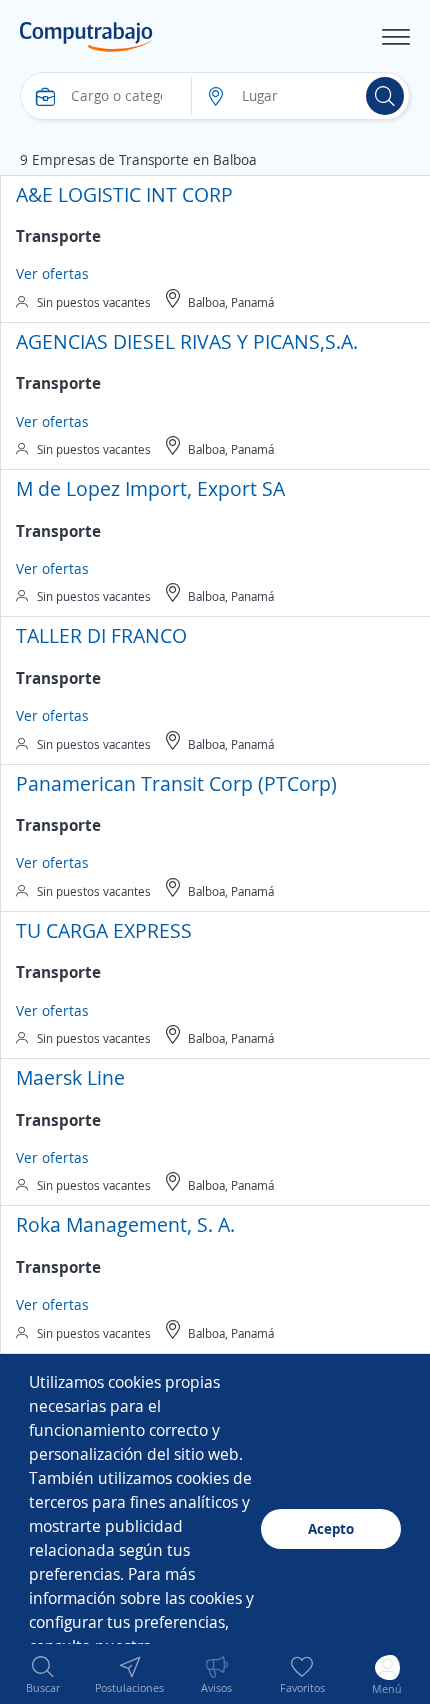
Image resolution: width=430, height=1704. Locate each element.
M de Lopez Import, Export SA (150, 488)
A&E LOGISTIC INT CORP (124, 194)
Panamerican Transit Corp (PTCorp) (176, 783)
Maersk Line (70, 1077)
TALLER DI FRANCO (101, 635)
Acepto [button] (331, 1528)
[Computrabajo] (86, 37)
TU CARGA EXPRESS (104, 930)
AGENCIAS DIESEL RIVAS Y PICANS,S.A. (187, 341)
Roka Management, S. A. (125, 1224)
